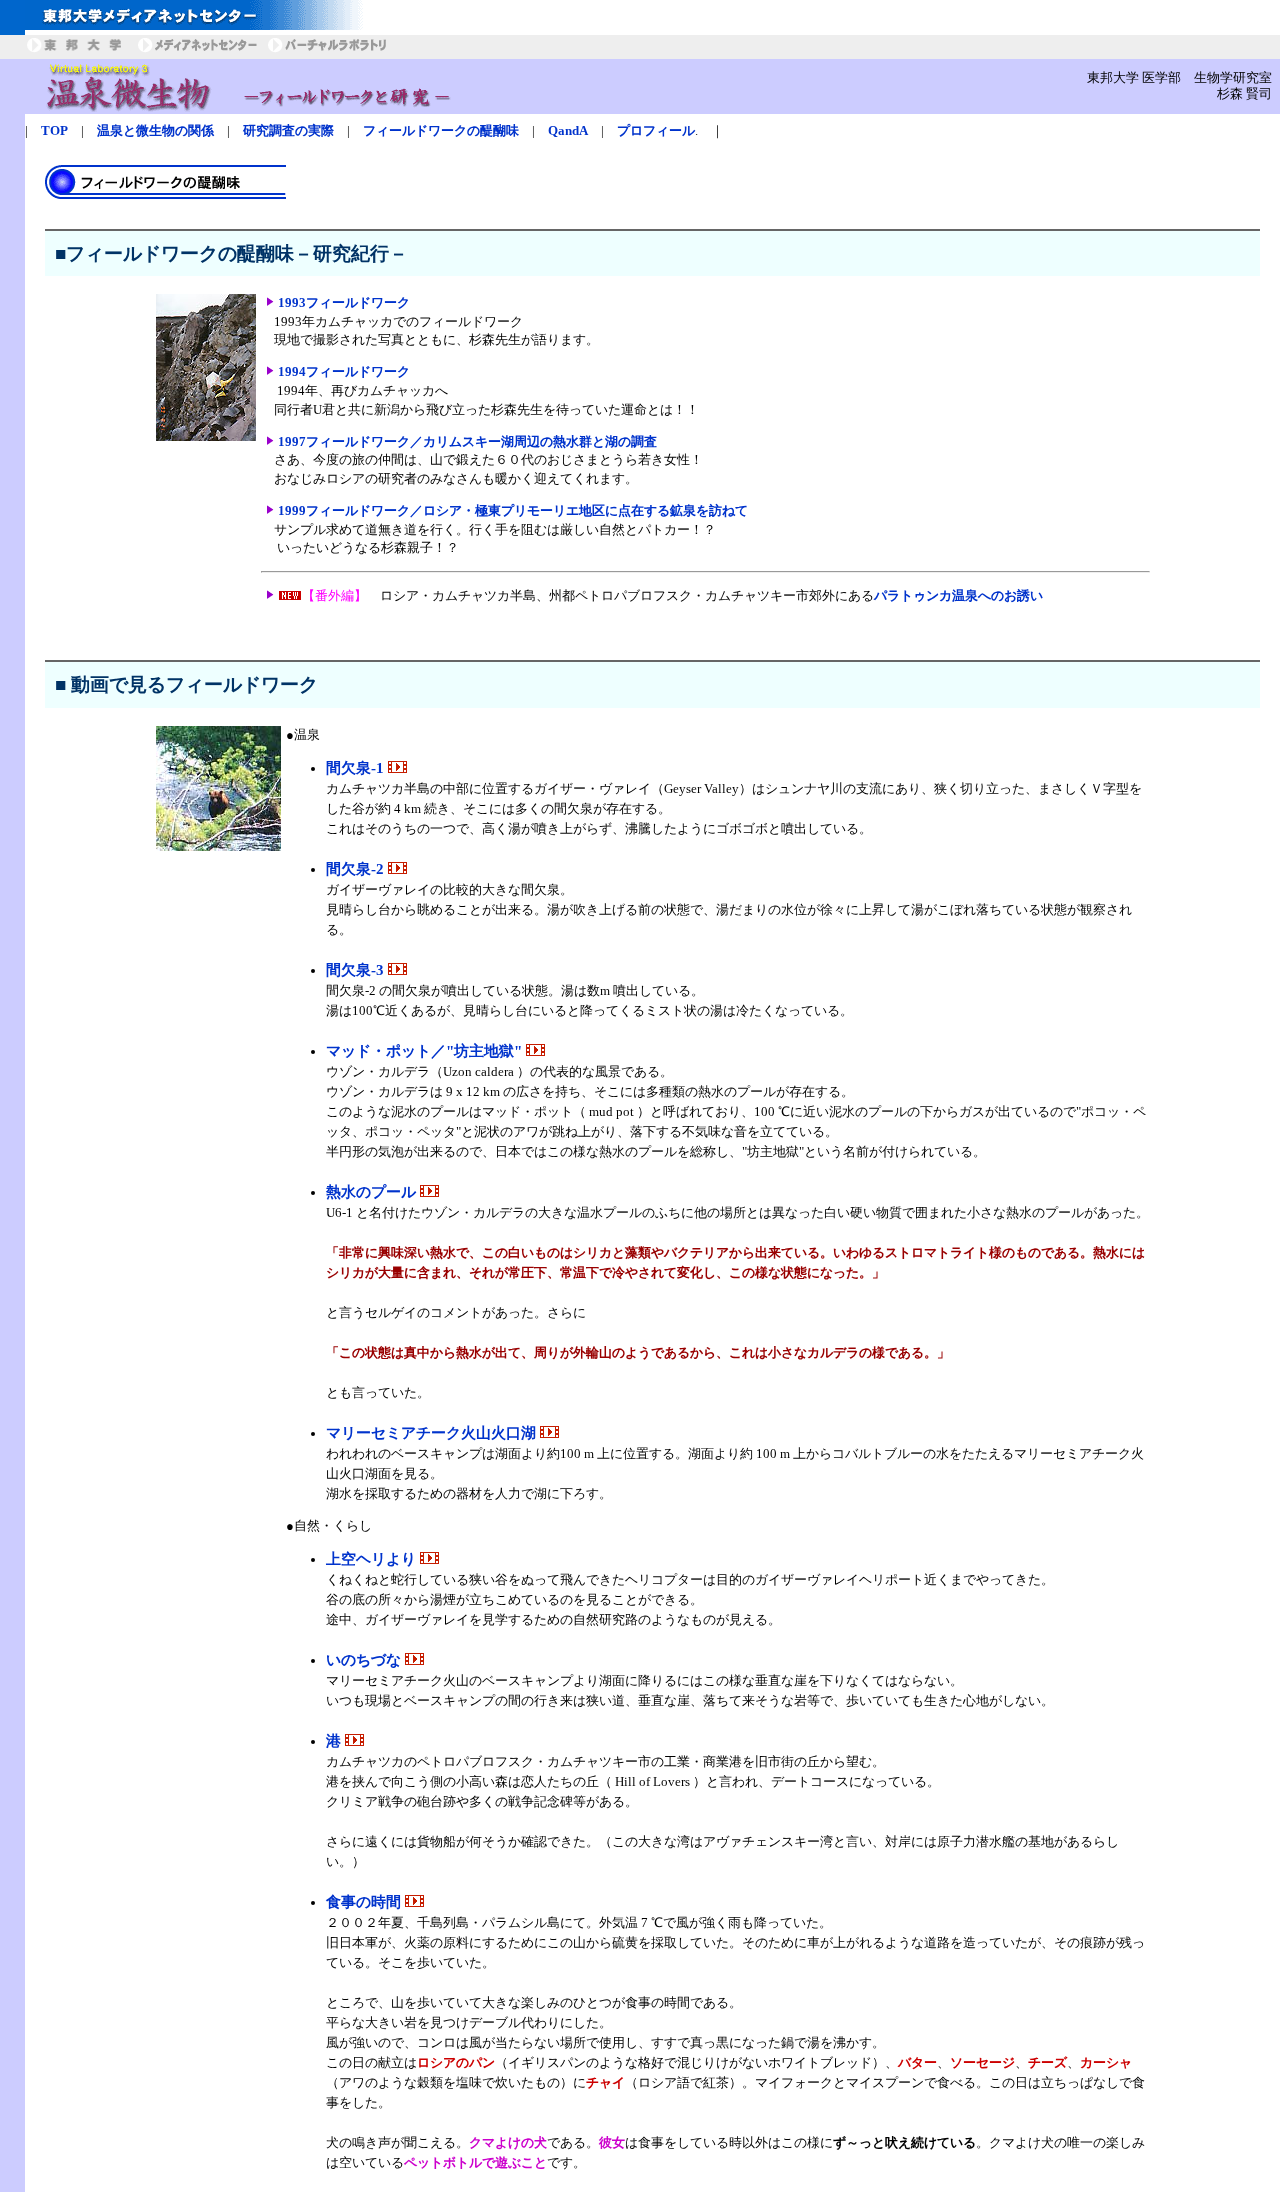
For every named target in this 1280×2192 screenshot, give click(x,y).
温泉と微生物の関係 (155, 130)
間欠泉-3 (357, 970)
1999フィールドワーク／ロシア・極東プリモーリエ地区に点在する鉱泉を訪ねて (513, 510)
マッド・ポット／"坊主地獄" (426, 1051)
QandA (568, 130)
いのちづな (365, 1660)
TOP (54, 130)
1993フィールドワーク (344, 302)
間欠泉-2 (357, 869)
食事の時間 (365, 1902)
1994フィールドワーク (344, 371)
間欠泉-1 (357, 768)
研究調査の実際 (288, 130)
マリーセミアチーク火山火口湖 (433, 1433)
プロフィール (656, 130)
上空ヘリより (373, 1559)
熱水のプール (373, 1192)
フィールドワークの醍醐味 (441, 130)
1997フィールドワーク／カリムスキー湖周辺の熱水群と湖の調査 (467, 441)
